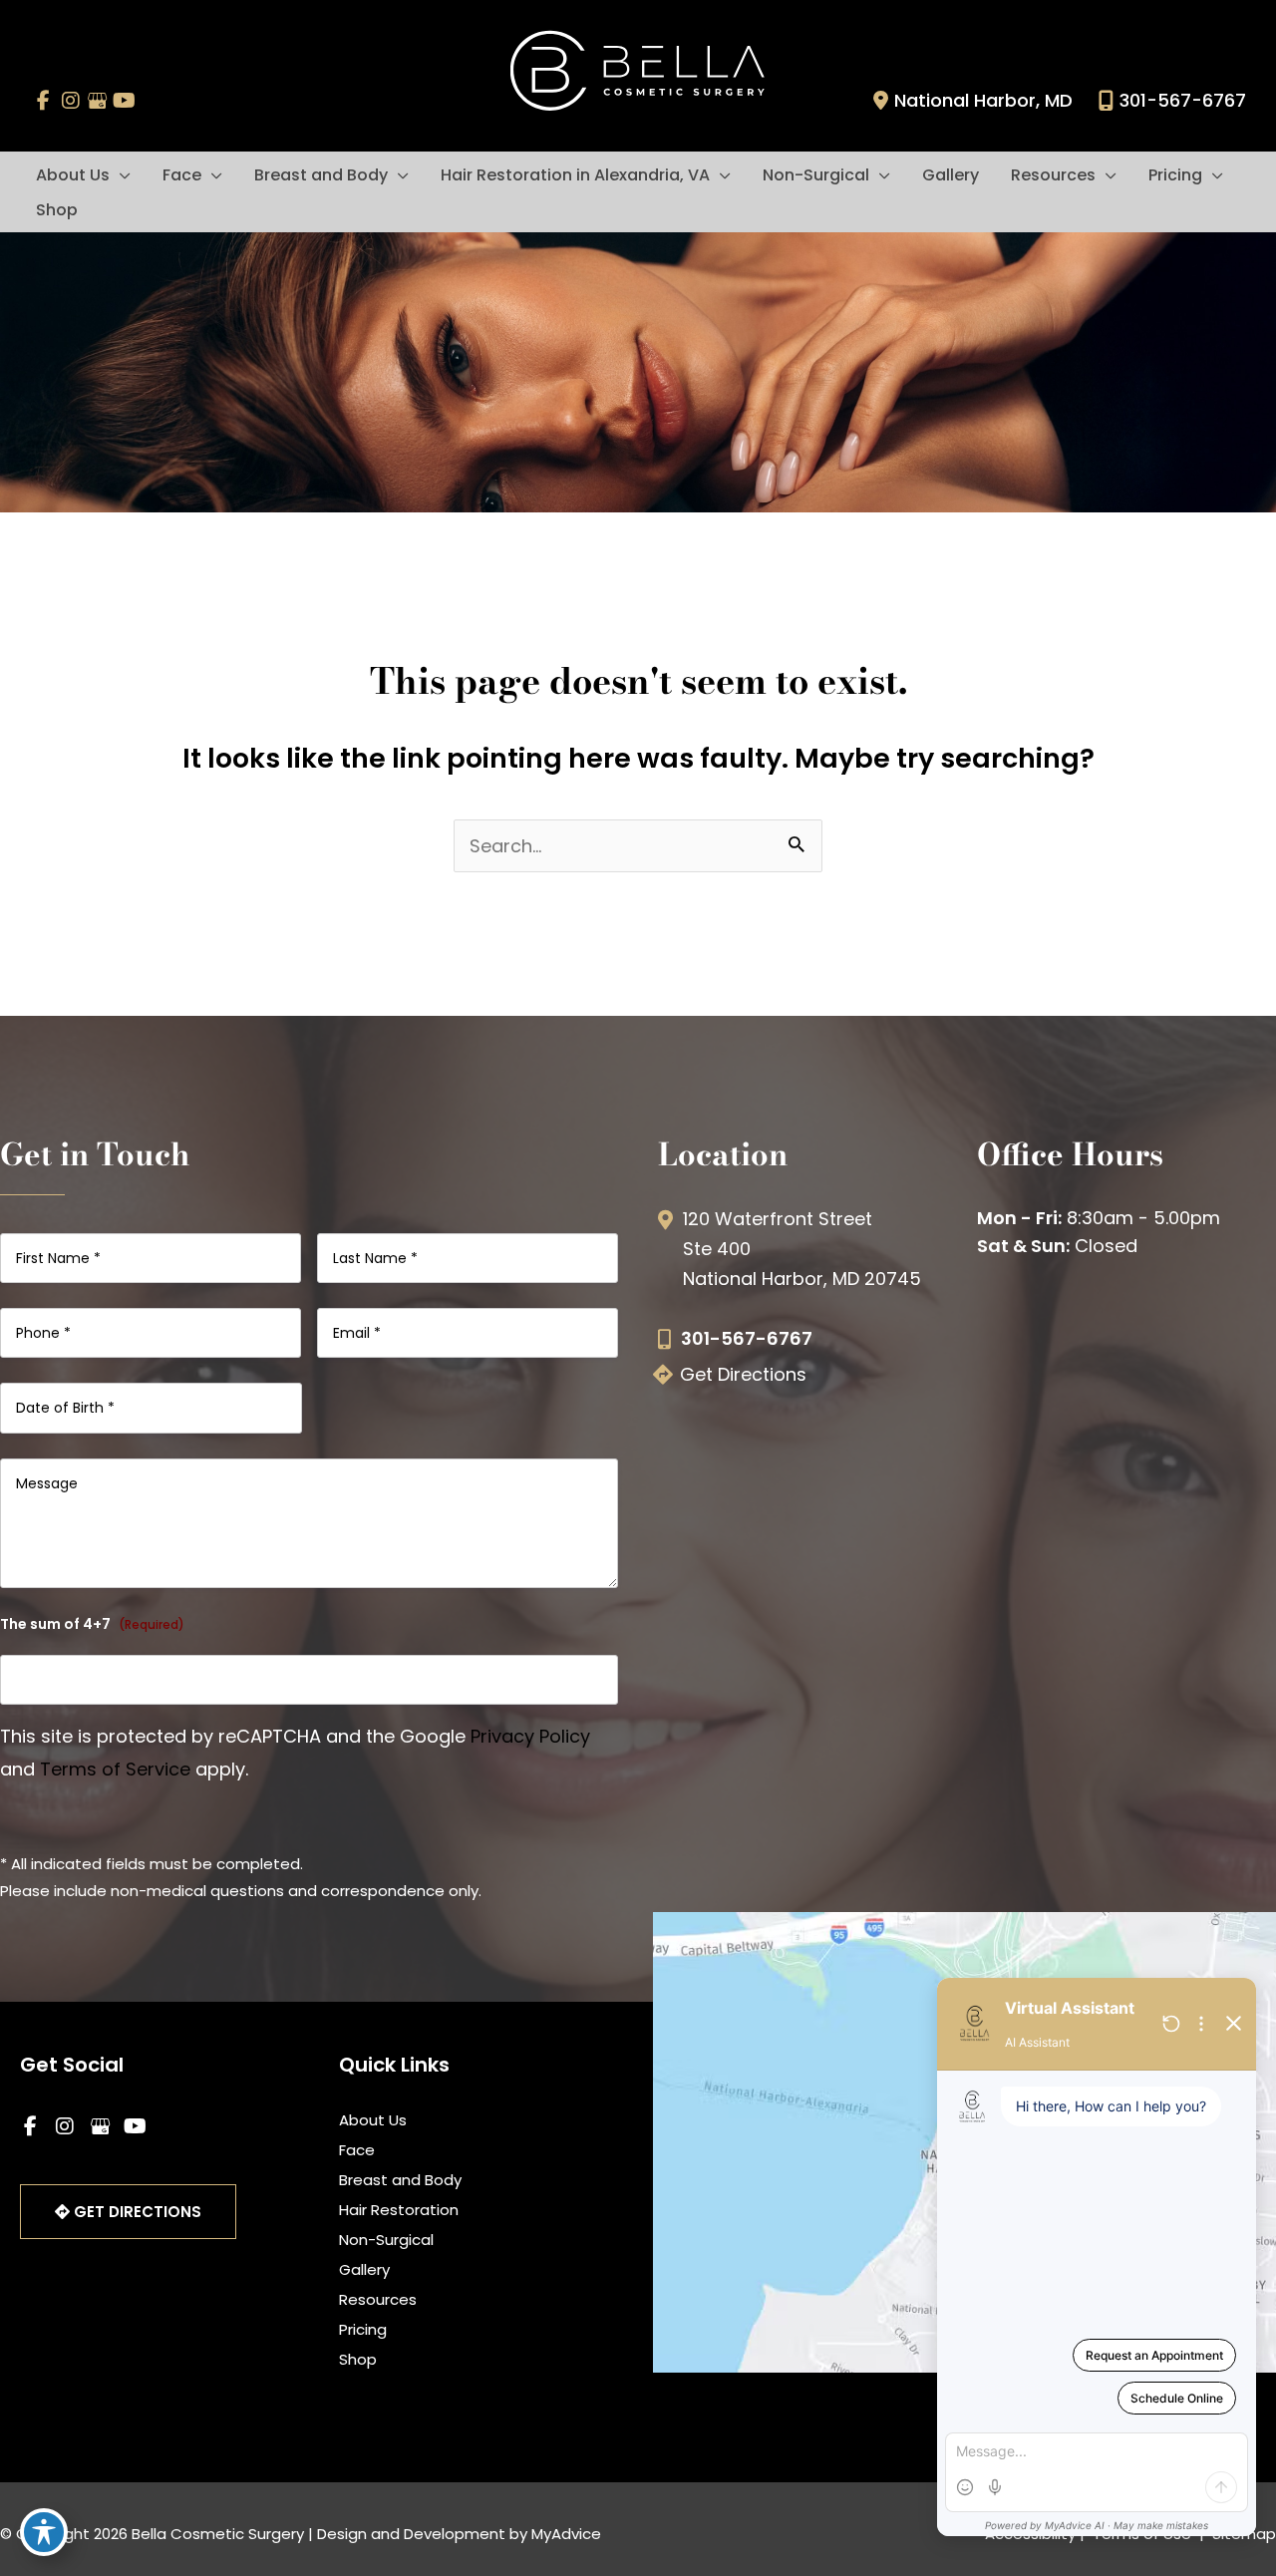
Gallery (364, 2269)
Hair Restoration (399, 2210)
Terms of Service (115, 1769)
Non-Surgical (386, 2240)
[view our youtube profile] (124, 101)
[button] (120, 175)
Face (357, 2150)
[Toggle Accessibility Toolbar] (44, 2532)
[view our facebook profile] (43, 101)
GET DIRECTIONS (136, 2212)
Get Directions (743, 1374)
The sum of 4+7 (92, 1624)
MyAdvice (566, 2534)
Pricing (363, 2329)
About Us (373, 2120)
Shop (358, 2359)
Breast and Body (400, 2180)
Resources (378, 2299)
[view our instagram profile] (70, 101)
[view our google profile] (97, 101)
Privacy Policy (530, 1736)
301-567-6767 (1183, 100)
